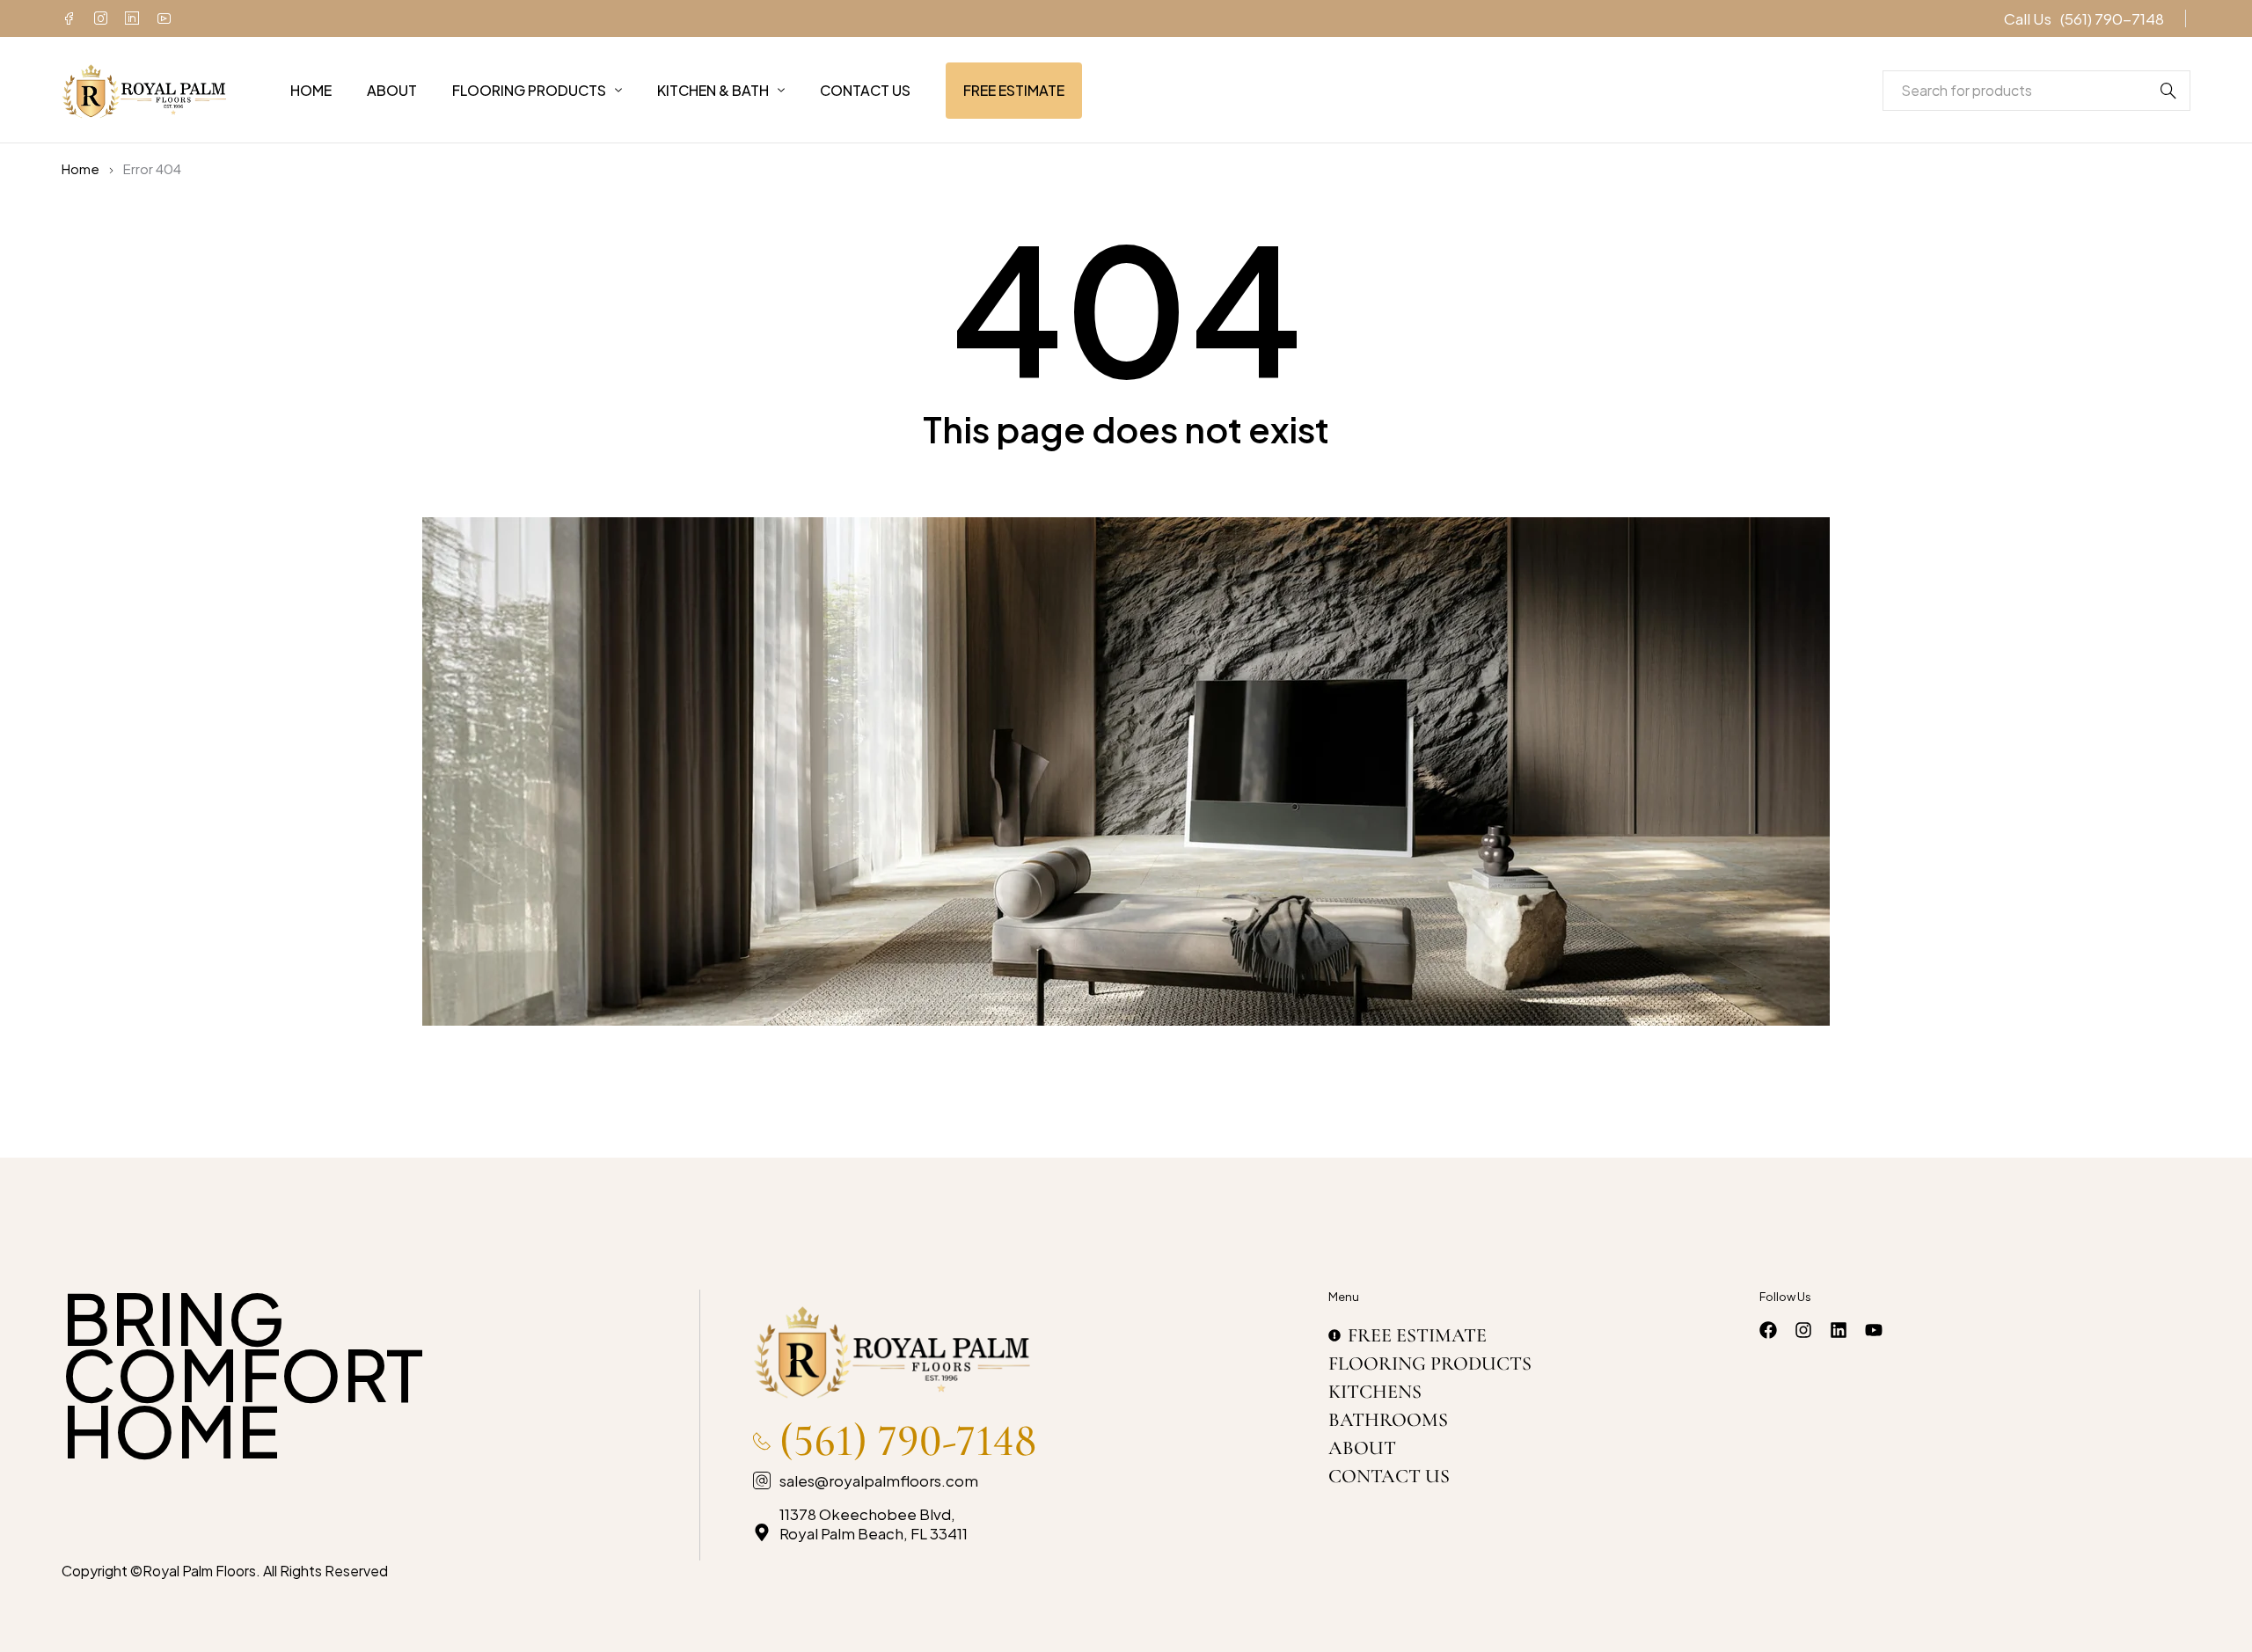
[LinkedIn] (132, 18)
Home (80, 169)
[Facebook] (69, 18)
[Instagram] (100, 18)
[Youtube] (164, 18)
